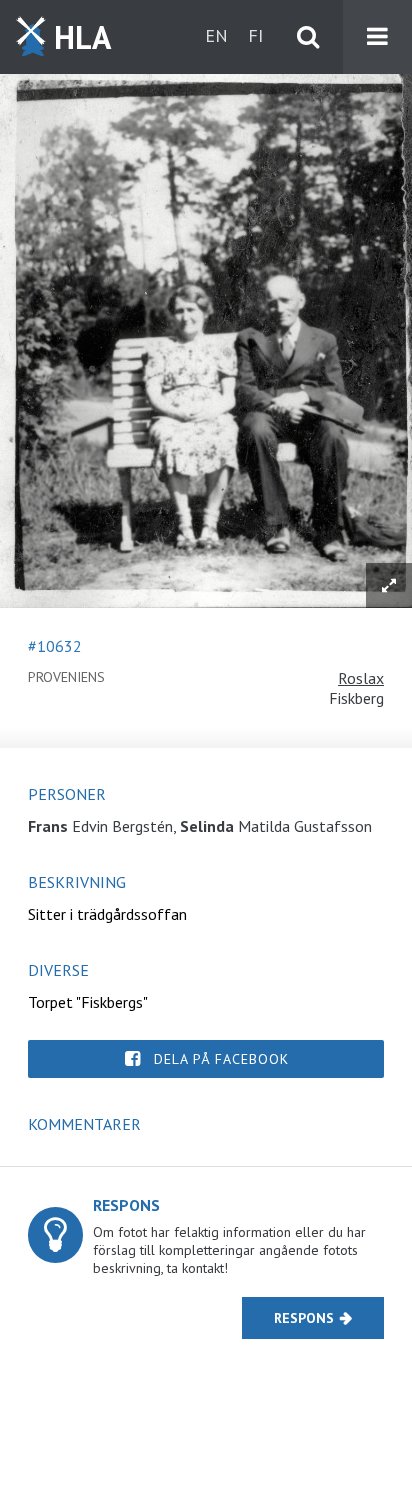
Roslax (361, 678)
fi (255, 35)
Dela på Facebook (221, 1059)
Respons (304, 1318)
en (216, 35)
